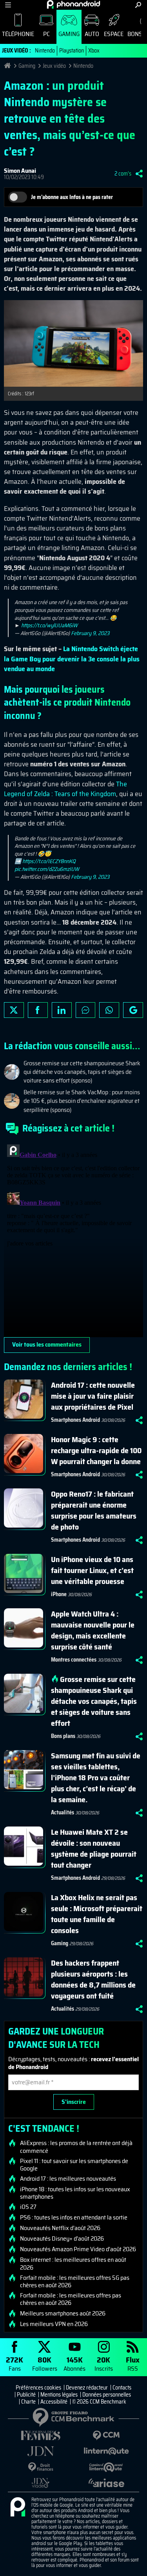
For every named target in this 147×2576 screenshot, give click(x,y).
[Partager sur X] (14, 1010)
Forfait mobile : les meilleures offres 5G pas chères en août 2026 (75, 2281)
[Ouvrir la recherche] (138, 5)
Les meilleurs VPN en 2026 (54, 2324)
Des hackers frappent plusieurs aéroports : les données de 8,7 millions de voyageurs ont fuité (93, 1979)
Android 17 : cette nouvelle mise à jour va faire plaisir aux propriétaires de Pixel (93, 1396)
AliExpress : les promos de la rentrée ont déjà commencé (76, 2147)
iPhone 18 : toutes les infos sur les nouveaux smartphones (75, 2193)
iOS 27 (28, 2207)
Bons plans (63, 1736)
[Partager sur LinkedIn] (62, 1010)
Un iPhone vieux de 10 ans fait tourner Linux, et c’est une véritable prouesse (92, 1570)
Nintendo (45, 51)
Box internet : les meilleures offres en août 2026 (73, 2263)
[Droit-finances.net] (41, 2467)
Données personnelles (107, 2395)
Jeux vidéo (54, 66)
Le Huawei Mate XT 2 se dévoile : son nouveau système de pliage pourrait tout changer (94, 1848)
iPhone (59, 1594)
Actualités (63, 1812)
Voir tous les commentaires (47, 1344)
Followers (45, 2363)
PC (46, 34)
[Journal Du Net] (41, 2451)
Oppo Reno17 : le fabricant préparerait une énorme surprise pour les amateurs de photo (94, 1510)
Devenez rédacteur (87, 2388)
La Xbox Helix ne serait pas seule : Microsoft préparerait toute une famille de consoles (97, 1914)
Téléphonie (18, 34)
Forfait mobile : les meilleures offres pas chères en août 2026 (71, 2299)
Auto (92, 34)
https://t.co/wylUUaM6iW (49, 625)
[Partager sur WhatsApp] (109, 1010)
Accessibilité (54, 2402)
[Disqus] (73, 1239)
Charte (28, 2402)
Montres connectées (74, 1660)
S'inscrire (74, 2102)
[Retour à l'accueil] (73, 4)
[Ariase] (107, 2483)
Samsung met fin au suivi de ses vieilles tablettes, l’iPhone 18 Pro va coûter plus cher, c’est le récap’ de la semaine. (96, 1778)
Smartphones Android (75, 1420)
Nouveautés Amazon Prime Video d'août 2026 (78, 2249)
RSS (133, 2363)
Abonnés (74, 2363)
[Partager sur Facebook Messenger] (86, 1010)
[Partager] (139, 174)
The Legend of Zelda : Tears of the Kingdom (65, 789)
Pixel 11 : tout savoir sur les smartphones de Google (74, 2165)
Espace (114, 34)
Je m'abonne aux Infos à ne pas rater (72, 197)
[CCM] (107, 2436)
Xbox (94, 51)
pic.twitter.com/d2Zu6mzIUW (47, 869)
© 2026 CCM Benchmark (99, 2402)
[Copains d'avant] (107, 2467)
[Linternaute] (107, 2451)
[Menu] (8, 5)
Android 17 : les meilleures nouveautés (68, 2179)
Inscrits (104, 2363)
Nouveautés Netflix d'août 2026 (60, 2228)
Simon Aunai (20, 171)
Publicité (26, 2395)
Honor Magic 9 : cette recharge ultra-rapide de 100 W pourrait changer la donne (96, 1450)
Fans (15, 2363)
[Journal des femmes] (41, 2436)
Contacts (122, 2388)
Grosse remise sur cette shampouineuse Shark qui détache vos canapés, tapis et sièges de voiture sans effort (94, 1701)
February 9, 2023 (90, 633)
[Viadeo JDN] (41, 2483)
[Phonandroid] (18, 2507)
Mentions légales (59, 2395)
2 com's (123, 174)
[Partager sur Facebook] (38, 1010)
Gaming (69, 34)
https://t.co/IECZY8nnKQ (49, 861)
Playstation (72, 51)
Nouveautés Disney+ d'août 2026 (62, 2239)
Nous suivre (133, 1010)
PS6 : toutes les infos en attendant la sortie (74, 2218)
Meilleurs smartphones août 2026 (63, 2314)
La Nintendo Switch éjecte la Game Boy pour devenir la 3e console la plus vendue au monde (72, 659)
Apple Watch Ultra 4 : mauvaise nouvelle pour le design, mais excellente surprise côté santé (93, 1630)
